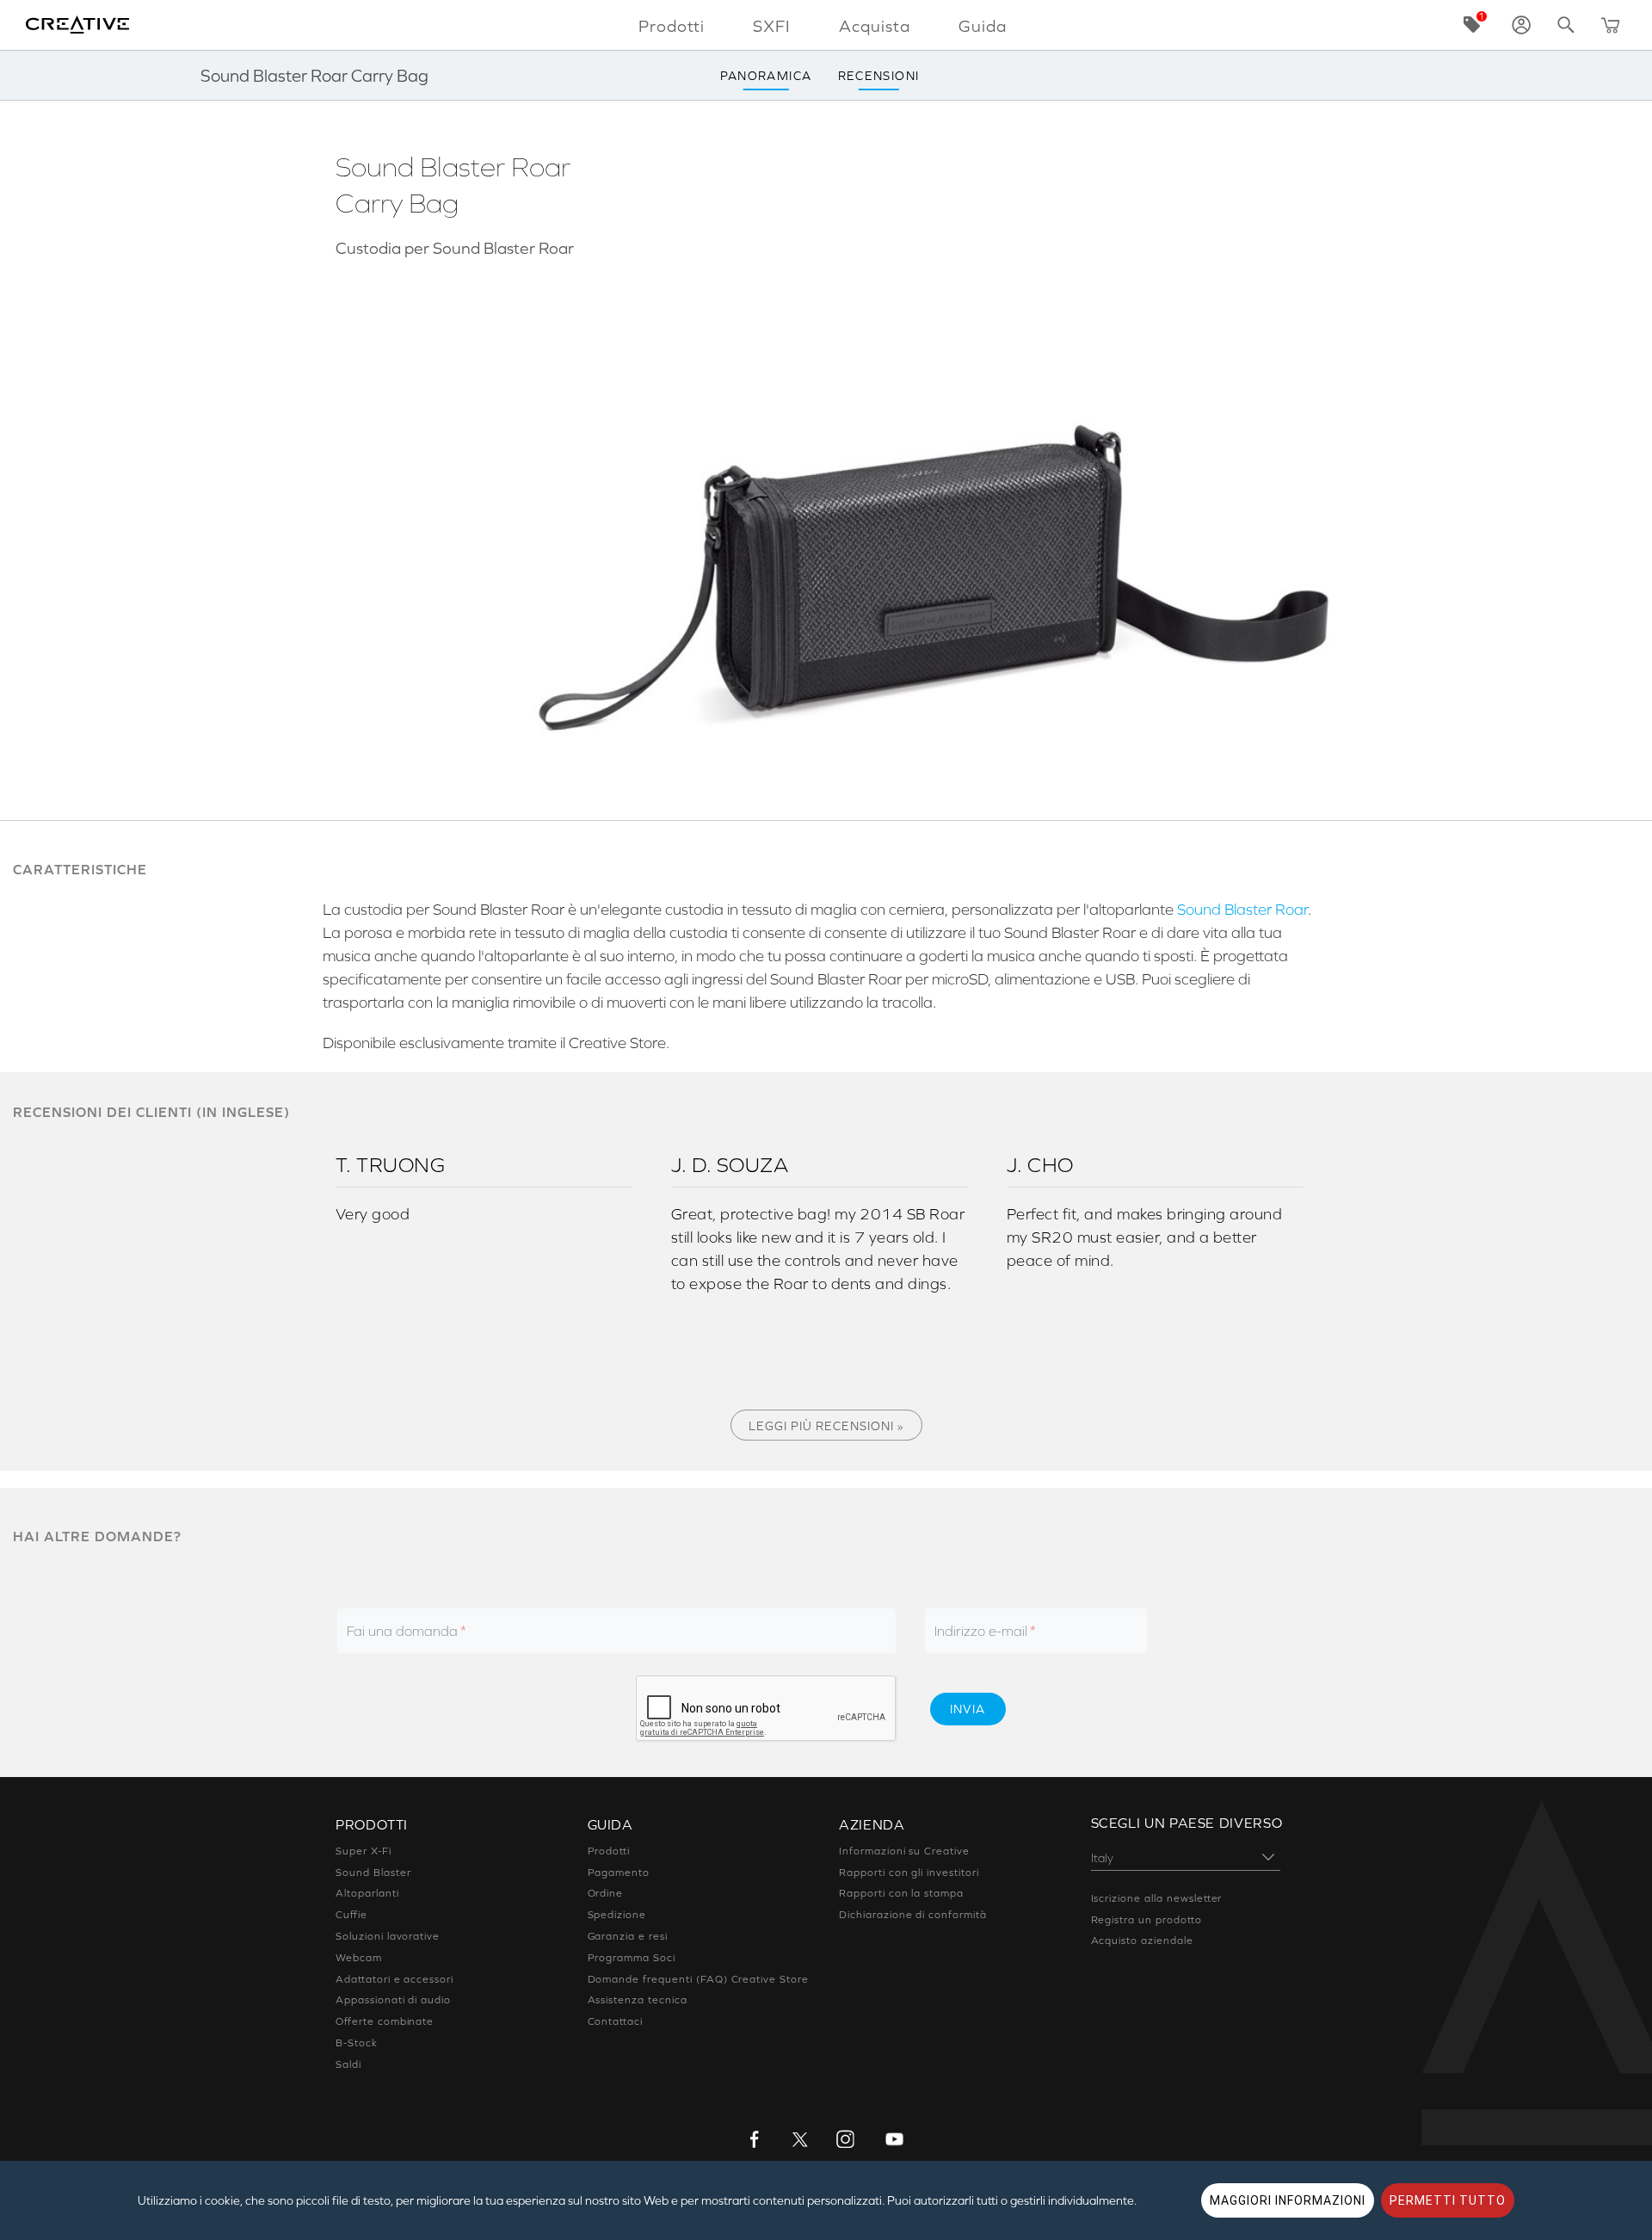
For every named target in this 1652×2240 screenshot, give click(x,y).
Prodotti (609, 1851)
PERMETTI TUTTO (1448, 2200)
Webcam (359, 1958)
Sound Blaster (373, 1873)
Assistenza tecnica (638, 2000)
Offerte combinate (385, 2021)
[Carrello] (1611, 25)
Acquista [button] (875, 26)
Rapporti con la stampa (901, 1893)
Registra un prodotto (1147, 1920)
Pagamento (619, 1873)
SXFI (772, 26)
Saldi (348, 2064)
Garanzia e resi (628, 1936)
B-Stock (357, 2043)
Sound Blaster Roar (1242, 910)
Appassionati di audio (393, 2000)
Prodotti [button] (672, 26)
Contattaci (616, 2021)
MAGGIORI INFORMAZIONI (1288, 2200)
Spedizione (617, 1915)
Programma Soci (632, 1958)
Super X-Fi (364, 1851)
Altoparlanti (367, 1893)
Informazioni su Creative (904, 1851)
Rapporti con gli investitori (909, 1873)
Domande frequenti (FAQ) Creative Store (698, 1979)
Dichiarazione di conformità (913, 1915)
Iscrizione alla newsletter (1157, 1898)
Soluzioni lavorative (388, 1936)
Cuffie (351, 1915)
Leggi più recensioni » (826, 1426)
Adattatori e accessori (395, 1979)
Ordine (606, 1893)
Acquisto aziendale (1142, 1941)
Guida (983, 26)
